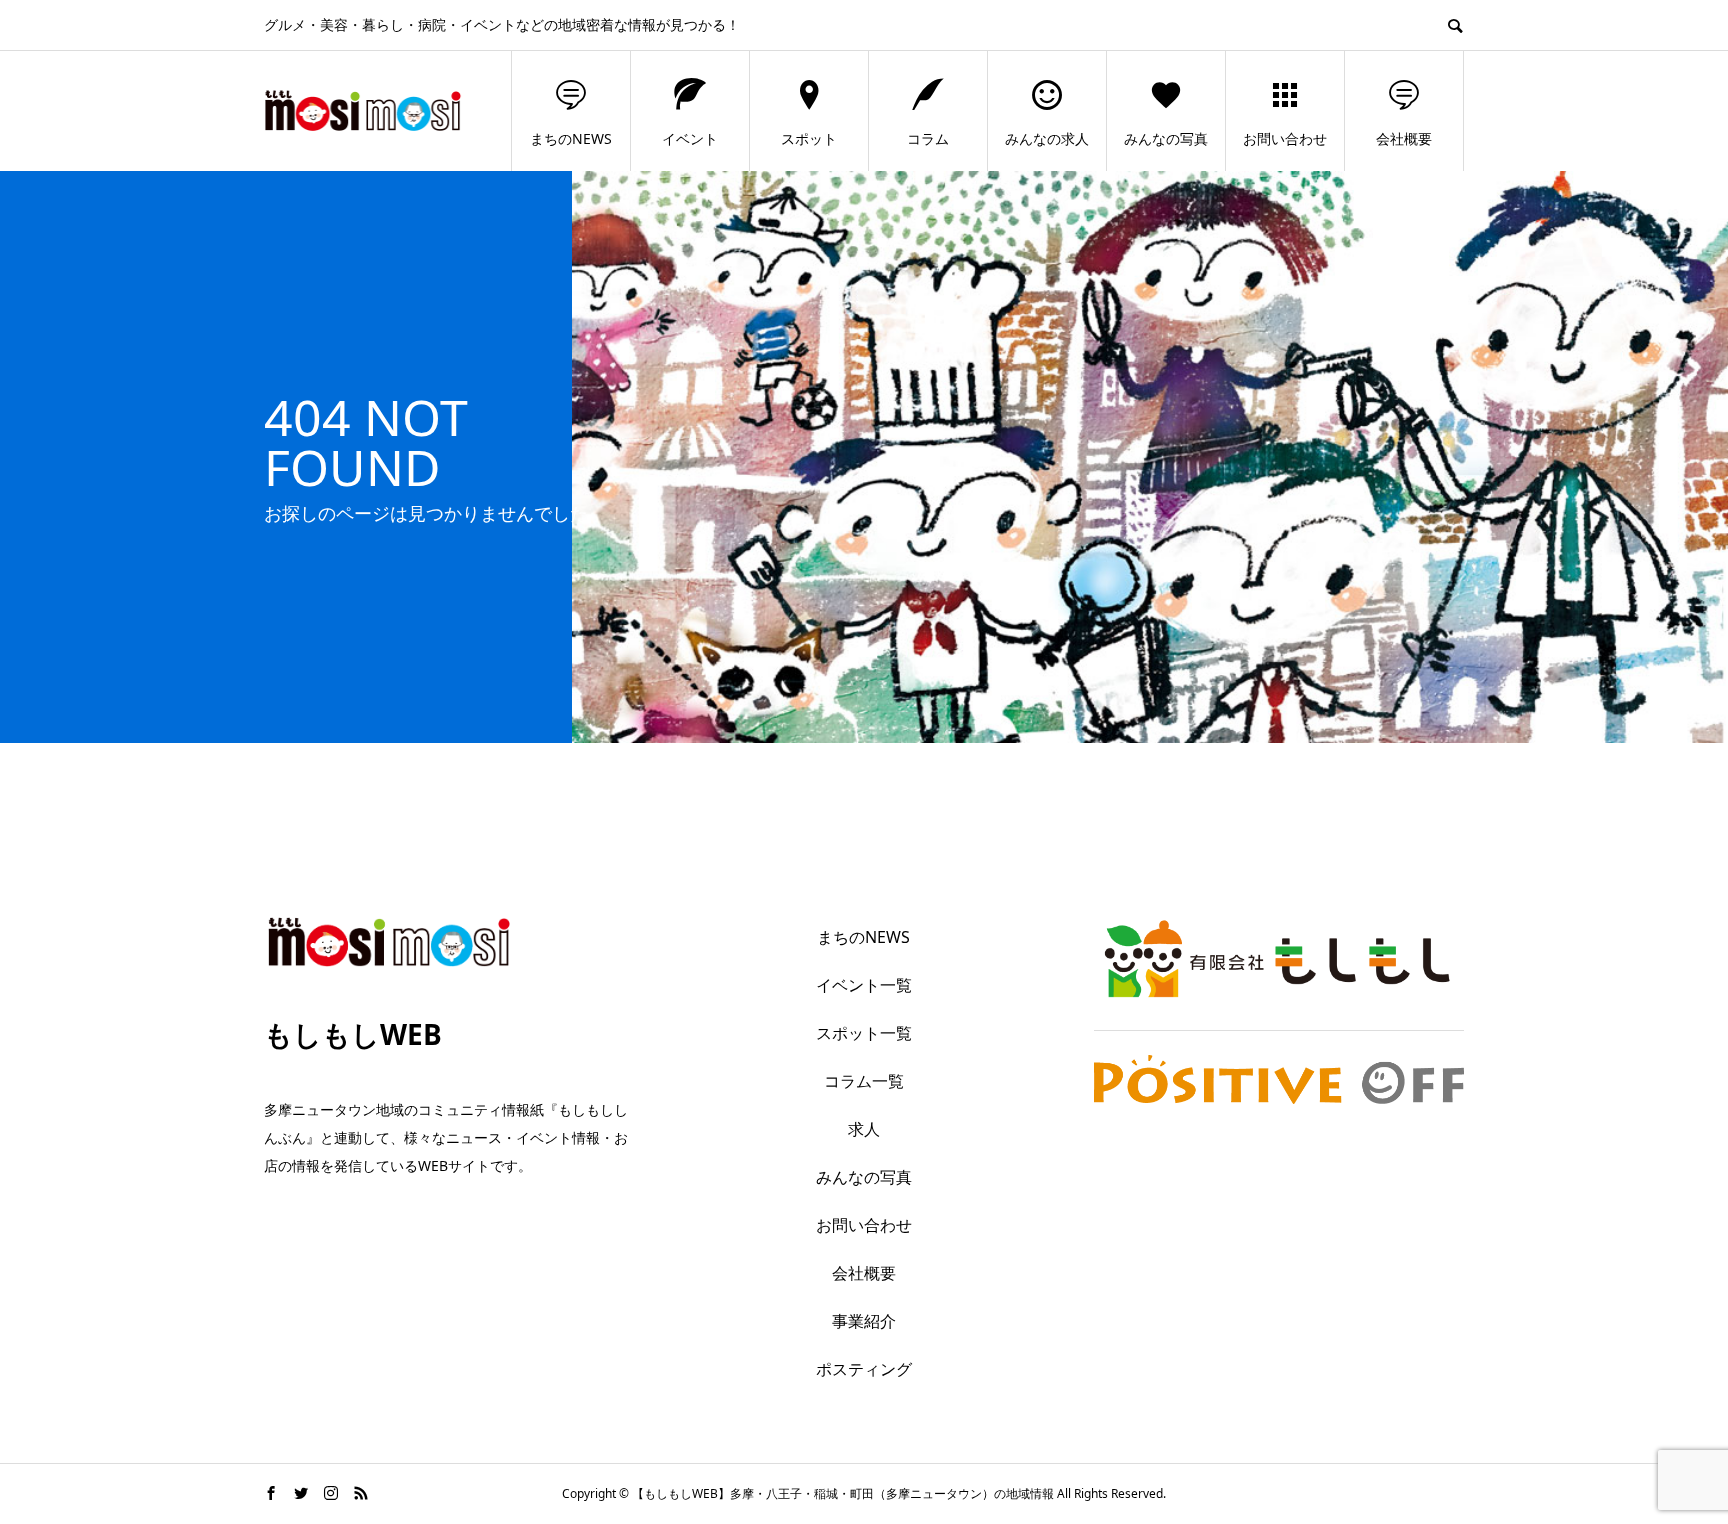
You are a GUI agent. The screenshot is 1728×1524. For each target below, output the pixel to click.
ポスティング (864, 1369)
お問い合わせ (1285, 138)
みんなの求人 (1047, 138)
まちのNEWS (571, 138)
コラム (928, 138)
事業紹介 (864, 1321)
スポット (809, 138)
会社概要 (1404, 138)
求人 (864, 1129)
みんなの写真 (1166, 138)
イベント (690, 138)
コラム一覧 (864, 1081)
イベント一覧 (864, 985)
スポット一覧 (864, 1033)
